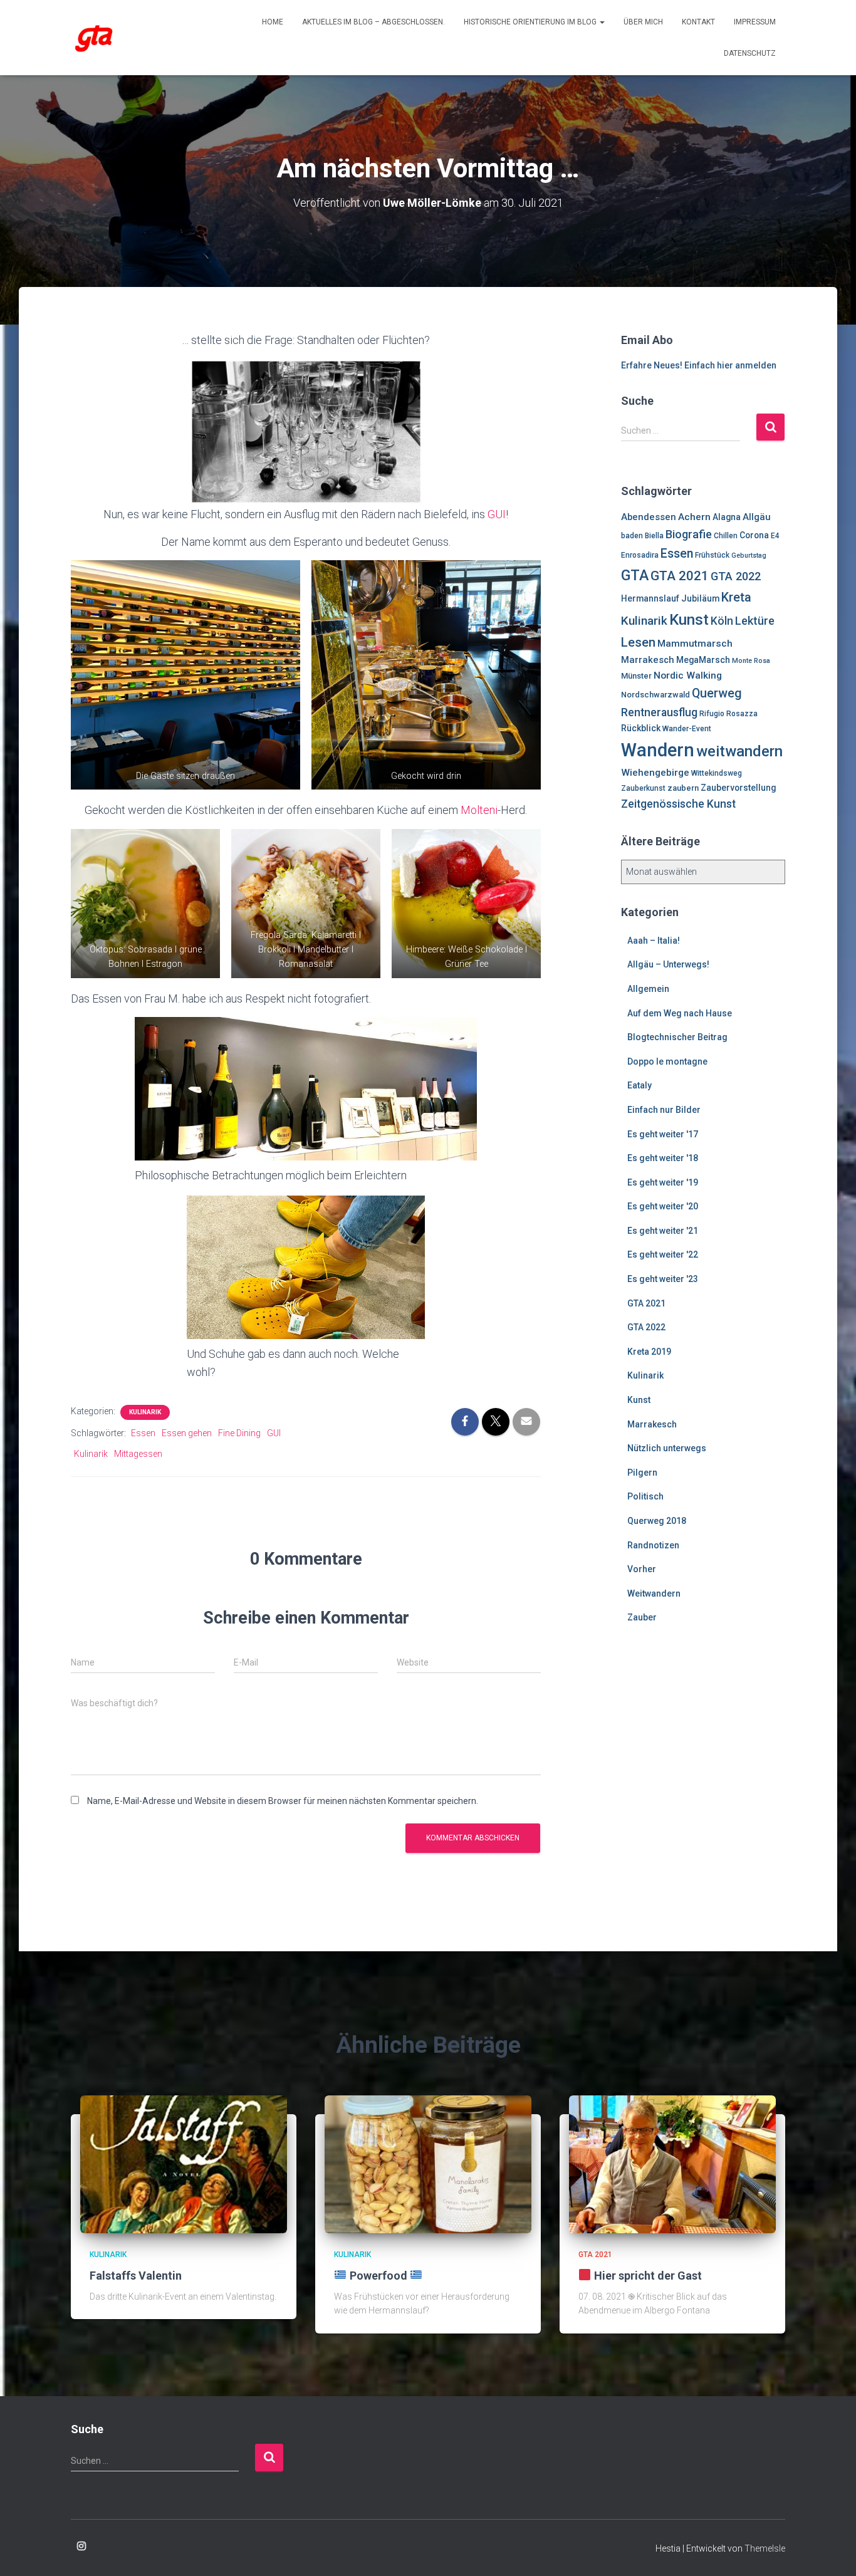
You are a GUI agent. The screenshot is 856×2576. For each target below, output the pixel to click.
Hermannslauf (650, 598)
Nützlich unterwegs (667, 1448)
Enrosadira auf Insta (81, 2547)
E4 (775, 536)
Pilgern (642, 1473)
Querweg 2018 (657, 1521)
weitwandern (739, 751)
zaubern (683, 788)
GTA (635, 575)
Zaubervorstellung (738, 788)
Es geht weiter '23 (663, 1279)
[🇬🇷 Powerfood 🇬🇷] (428, 2164)
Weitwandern (654, 1593)
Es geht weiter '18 (663, 1158)
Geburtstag (749, 555)
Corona (754, 535)
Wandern (658, 750)
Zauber (642, 1617)
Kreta (736, 597)
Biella (654, 536)
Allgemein (648, 989)
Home (273, 22)
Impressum (755, 22)
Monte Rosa (751, 661)
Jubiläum (700, 598)
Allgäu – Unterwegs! (668, 964)
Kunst (689, 620)
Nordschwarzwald (655, 695)
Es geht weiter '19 (663, 1182)
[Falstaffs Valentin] (184, 2164)
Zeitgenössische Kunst (678, 804)
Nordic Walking (688, 675)
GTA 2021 (680, 576)
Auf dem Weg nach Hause (680, 1013)
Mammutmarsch (695, 644)
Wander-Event (687, 729)
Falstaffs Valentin (136, 2276)
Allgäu (757, 517)
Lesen (638, 642)
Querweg (717, 693)
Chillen (726, 536)
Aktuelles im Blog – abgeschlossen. (373, 22)
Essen (143, 1433)
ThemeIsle (765, 2548)
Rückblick (641, 728)
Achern (694, 517)
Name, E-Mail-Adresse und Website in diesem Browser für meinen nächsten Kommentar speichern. (283, 1801)
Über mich (643, 22)
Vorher (642, 1569)
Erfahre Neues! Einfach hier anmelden (699, 365)
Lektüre (755, 621)
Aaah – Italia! (654, 941)
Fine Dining (239, 1433)
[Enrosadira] (94, 38)
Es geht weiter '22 (663, 1254)
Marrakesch (648, 660)
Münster (636, 676)
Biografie (689, 534)
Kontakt (698, 22)
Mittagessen (138, 1454)
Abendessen (649, 517)
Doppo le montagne (667, 1061)
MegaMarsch (703, 660)
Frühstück (712, 555)
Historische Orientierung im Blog (531, 22)
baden (632, 536)
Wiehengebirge (655, 773)
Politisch (645, 1496)
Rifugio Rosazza (728, 714)
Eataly (639, 1085)
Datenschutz (750, 53)
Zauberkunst (643, 788)
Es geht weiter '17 (663, 1134)
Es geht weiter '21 (663, 1231)
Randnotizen (653, 1545)
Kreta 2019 (649, 1352)
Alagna (727, 517)
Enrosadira (640, 555)
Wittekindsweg (717, 773)
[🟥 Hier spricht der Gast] (672, 2164)
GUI (497, 514)
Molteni (479, 810)
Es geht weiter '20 (663, 1206)
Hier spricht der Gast (647, 2276)
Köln (722, 621)
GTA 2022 (736, 576)
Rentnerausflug (659, 712)
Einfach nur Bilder (664, 1110)
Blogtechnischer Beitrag (677, 1037)
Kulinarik (145, 1412)
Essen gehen (187, 1433)
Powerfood (378, 2276)
